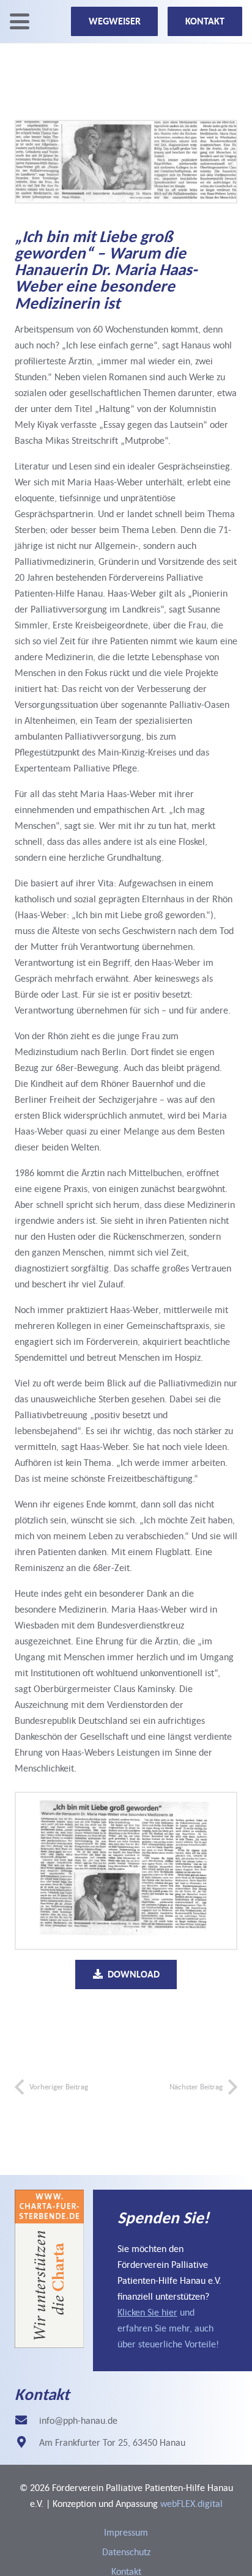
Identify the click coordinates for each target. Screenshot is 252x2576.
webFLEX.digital (191, 2503)
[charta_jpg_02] (49, 2269)
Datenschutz (126, 2552)
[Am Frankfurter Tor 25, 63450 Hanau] (27, 2442)
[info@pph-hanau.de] (27, 2420)
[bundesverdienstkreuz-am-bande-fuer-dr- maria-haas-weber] (126, 1871)
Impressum (126, 2532)
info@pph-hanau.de (78, 2420)
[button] (20, 21)
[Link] (172, 2280)
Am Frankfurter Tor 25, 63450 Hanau (112, 2442)
